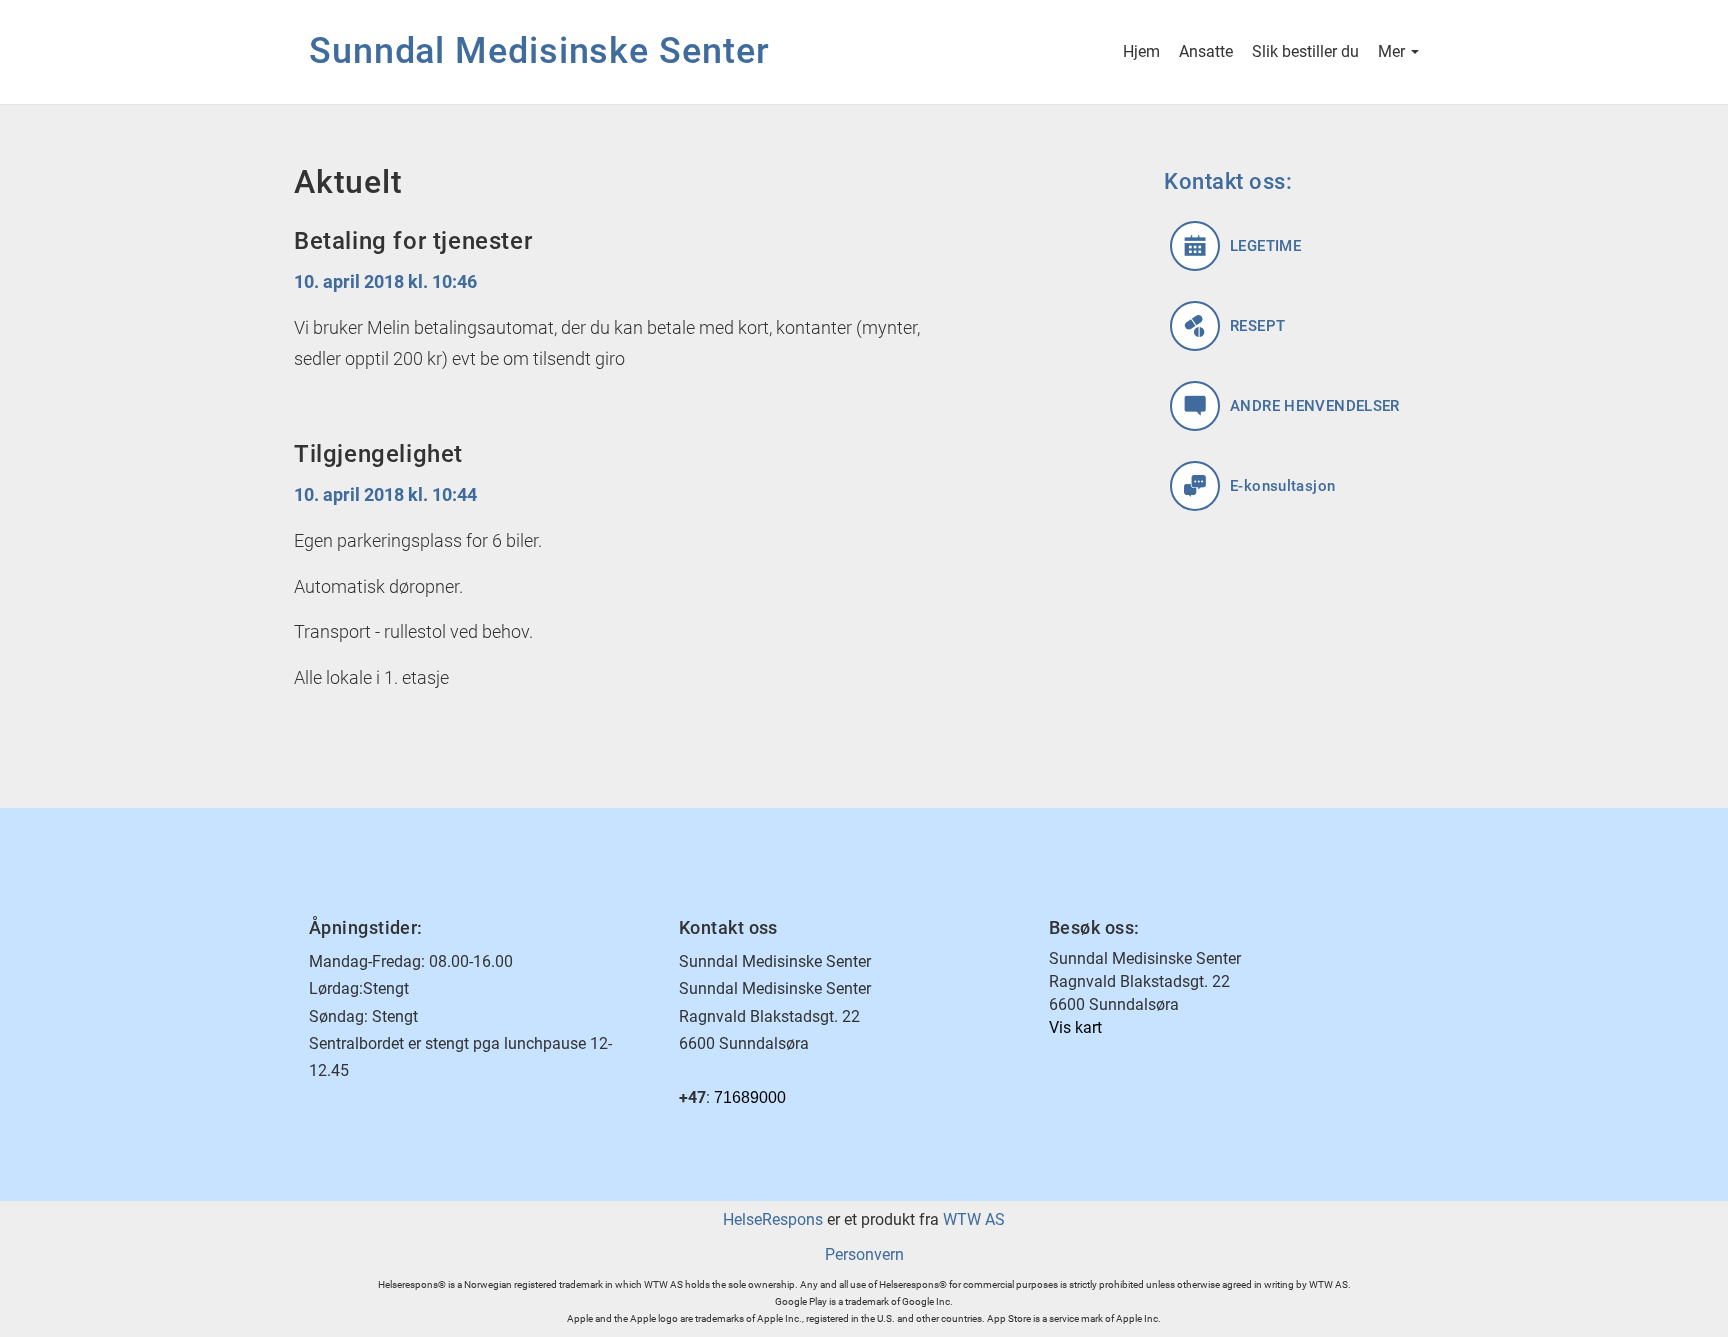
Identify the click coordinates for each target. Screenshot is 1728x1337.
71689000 (750, 1097)
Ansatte (1206, 51)
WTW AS (974, 1219)
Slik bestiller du (1305, 51)
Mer (1393, 51)
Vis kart (1075, 1027)
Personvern (864, 1254)
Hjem (1141, 51)
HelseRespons (773, 1219)
